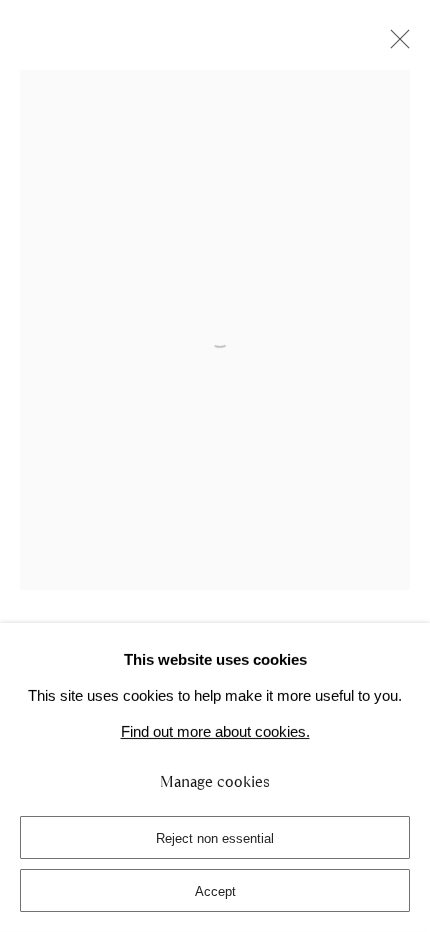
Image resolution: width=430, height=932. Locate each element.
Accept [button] (215, 891)
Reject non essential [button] (215, 838)
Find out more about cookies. (215, 732)
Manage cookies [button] (215, 782)
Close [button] (395, 45)
